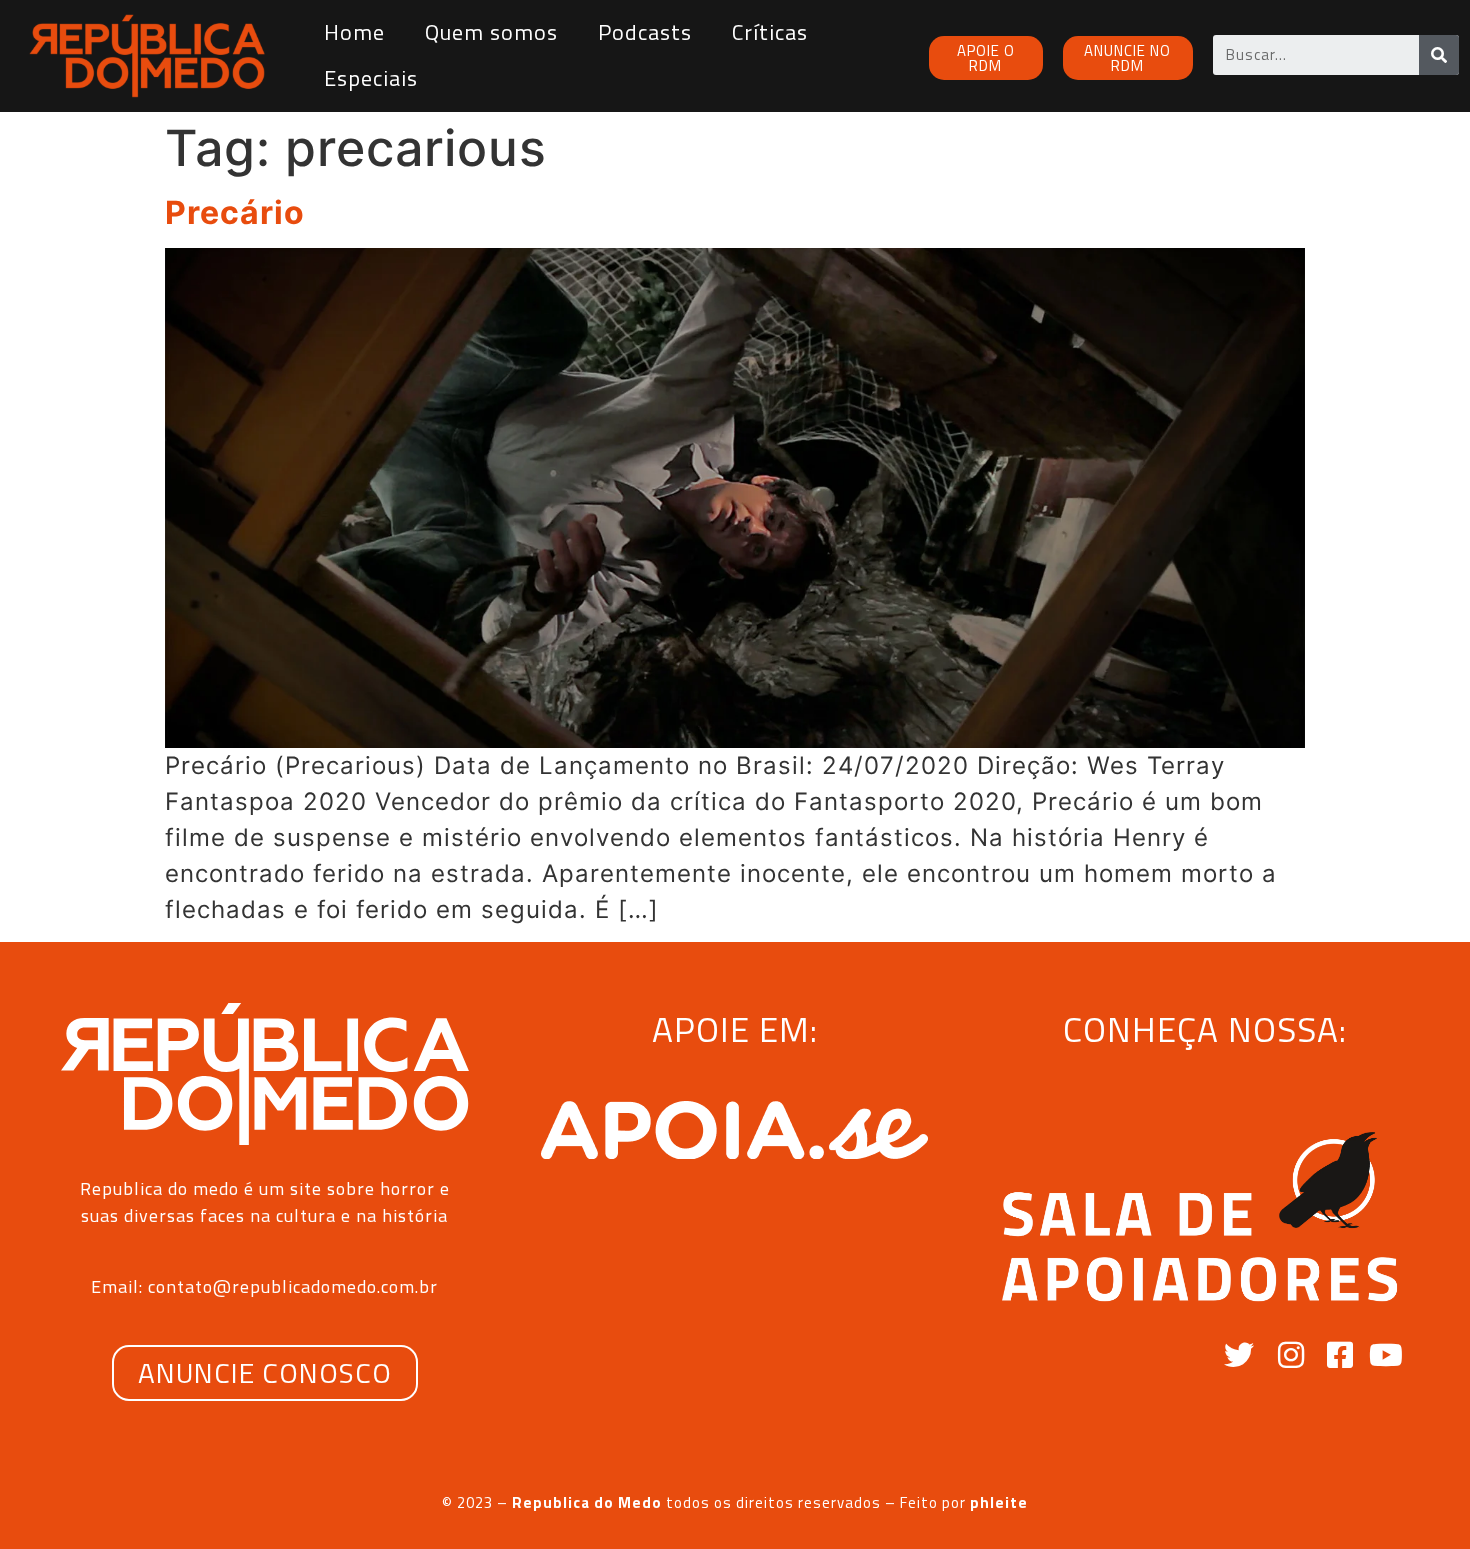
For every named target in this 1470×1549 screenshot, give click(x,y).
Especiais (371, 78)
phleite (999, 1502)
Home (354, 32)
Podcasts (645, 32)
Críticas (770, 32)
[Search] (1439, 55)
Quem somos (491, 32)
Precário (235, 212)
